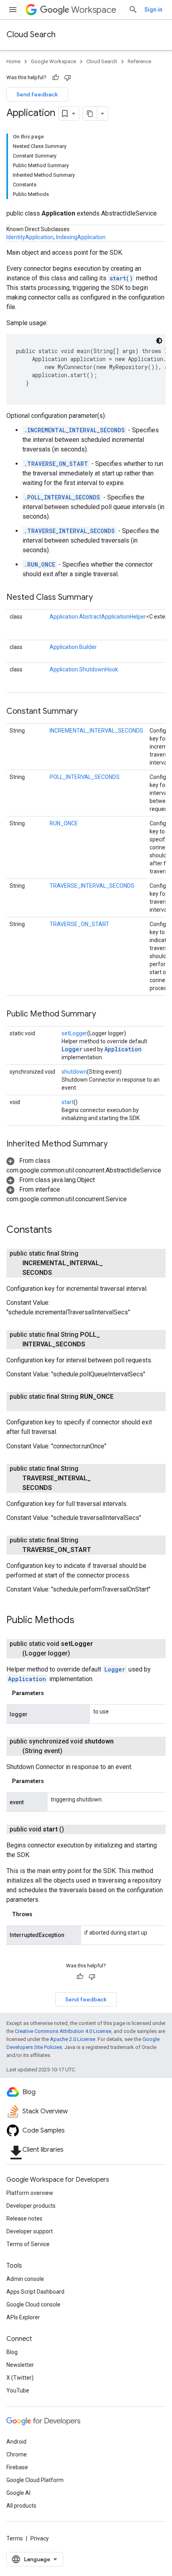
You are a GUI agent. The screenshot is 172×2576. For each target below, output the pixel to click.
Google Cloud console (33, 2304)
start (68, 1102)
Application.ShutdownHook (84, 669)
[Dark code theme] (159, 341)
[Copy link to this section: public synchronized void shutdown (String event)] (72, 1751)
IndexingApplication (81, 237)
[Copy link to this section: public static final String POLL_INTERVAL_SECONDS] (95, 1344)
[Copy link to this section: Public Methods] (82, 1621)
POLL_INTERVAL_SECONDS (85, 777)
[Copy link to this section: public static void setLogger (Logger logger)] (80, 1653)
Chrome (17, 2454)
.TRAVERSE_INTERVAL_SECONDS (69, 531)
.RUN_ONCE (40, 564)
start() (121, 278)
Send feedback (37, 94)
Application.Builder (73, 647)
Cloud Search (31, 35)
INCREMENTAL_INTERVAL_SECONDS (96, 731)
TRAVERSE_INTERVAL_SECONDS (92, 886)
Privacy (40, 2538)
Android (16, 2442)
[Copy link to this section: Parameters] (52, 1693)
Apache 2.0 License (73, 2039)
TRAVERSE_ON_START (79, 924)
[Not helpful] (68, 78)
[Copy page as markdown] (90, 114)
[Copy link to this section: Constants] (60, 1230)
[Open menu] (13, 10)
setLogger (74, 1033)
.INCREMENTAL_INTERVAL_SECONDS (74, 430)
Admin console (25, 2279)
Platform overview (30, 2193)
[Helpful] (56, 78)
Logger (72, 1049)
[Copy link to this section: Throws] (40, 1914)
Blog (12, 2352)
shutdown (74, 1072)
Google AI (18, 2493)
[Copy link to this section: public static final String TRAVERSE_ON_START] (101, 1550)
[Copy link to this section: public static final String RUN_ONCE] (30, 1406)
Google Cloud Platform (35, 2480)
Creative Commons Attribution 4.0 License (63, 2031)
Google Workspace (53, 61)
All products (21, 2506)
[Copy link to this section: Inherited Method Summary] (116, 1144)
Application (123, 1049)
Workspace (94, 10)
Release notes (24, 2219)
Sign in (153, 10)
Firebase (17, 2467)
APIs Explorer (23, 2317)
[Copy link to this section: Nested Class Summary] (101, 598)
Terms (15, 2538)
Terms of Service (28, 2244)
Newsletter (20, 2365)
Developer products (31, 2206)
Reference (139, 61)
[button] (51, 1180)
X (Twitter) (20, 2378)
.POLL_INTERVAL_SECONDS (62, 497)
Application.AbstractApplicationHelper (98, 617)
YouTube (18, 2390)
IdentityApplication (30, 237)
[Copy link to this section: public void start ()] (74, 1829)
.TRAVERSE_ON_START (56, 464)
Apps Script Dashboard (35, 2292)
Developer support (30, 2231)
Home (13, 61)
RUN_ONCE (64, 823)
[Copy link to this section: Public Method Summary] (104, 1014)
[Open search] (133, 10)
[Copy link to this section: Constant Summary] (86, 712)
